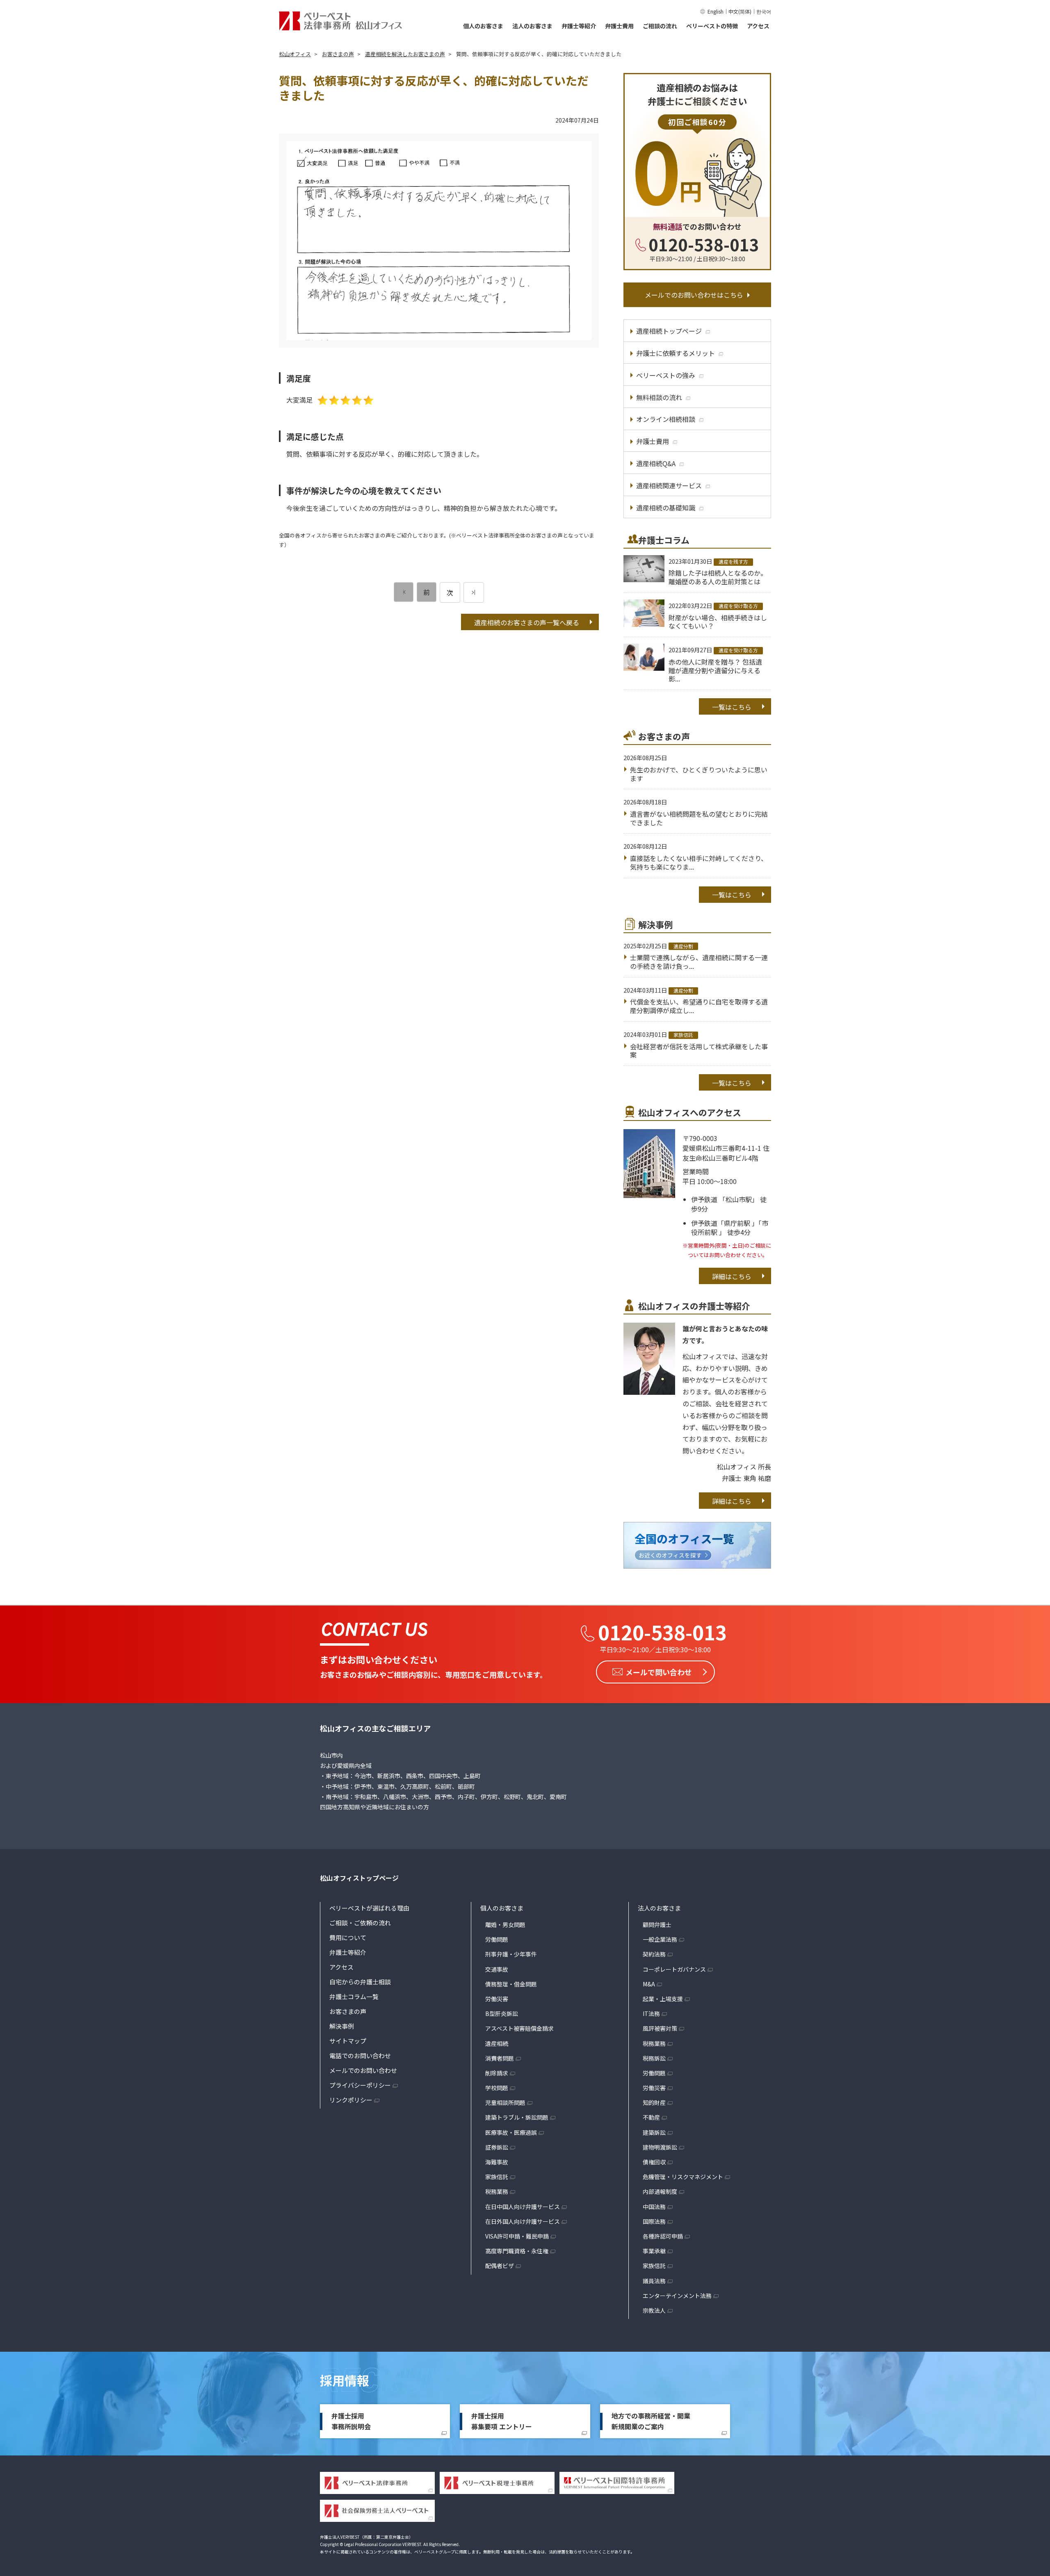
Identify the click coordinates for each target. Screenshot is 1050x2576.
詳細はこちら (732, 1276)
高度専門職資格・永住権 (517, 2251)
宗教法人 (654, 2310)
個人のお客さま (483, 26)
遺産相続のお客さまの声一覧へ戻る (527, 622)
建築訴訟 (654, 2132)
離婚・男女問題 (505, 1925)
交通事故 (497, 1969)
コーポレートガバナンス (674, 1969)
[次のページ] (474, 592)
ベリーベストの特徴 (712, 26)
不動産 (651, 2117)
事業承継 (654, 2251)
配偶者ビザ (500, 2266)
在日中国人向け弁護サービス (523, 2207)
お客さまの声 (348, 2011)
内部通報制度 (660, 2191)
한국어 (764, 11)
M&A (649, 1984)
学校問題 (497, 2088)
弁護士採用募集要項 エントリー (502, 2421)
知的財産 (654, 2102)
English (716, 11)
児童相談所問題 (505, 2102)
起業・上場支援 (663, 1999)
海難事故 (497, 2162)
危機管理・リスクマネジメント (683, 2177)
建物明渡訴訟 (660, 2147)
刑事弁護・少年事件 (511, 1954)
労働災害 (497, 1999)
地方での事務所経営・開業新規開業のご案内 (651, 2421)
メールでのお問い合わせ (363, 2070)
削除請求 (497, 2073)
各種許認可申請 (663, 2236)
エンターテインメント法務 (677, 2296)
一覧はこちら (732, 707)
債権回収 (654, 2162)
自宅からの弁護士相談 (360, 1982)
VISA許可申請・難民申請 (517, 2236)
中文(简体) (740, 11)
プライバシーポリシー (360, 2085)
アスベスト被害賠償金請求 (519, 2028)
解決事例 (342, 2026)
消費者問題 (500, 2058)
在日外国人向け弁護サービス (523, 2221)
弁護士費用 (619, 26)
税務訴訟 (654, 2058)
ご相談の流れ (660, 26)
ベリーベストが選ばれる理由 (369, 1908)
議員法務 (654, 2281)
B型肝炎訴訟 (502, 2013)
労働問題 (497, 1939)
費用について (348, 1937)
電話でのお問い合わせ (360, 2056)
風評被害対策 (660, 2028)
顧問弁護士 (657, 1925)
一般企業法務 (660, 1939)
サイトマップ (348, 2041)
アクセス (758, 26)
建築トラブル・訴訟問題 (517, 2117)
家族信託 (497, 2177)
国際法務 (654, 2221)
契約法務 (654, 1954)
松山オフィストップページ (359, 1878)
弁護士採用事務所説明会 (351, 2421)
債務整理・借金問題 (511, 1984)
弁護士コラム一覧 (354, 1996)
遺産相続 (497, 2043)
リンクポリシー (351, 2100)
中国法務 (654, 2207)
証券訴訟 (497, 2147)
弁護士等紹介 (579, 26)
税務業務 (497, 2191)
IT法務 (651, 2013)
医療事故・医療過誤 (511, 2132)
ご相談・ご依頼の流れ (360, 1923)
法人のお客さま (532, 26)
